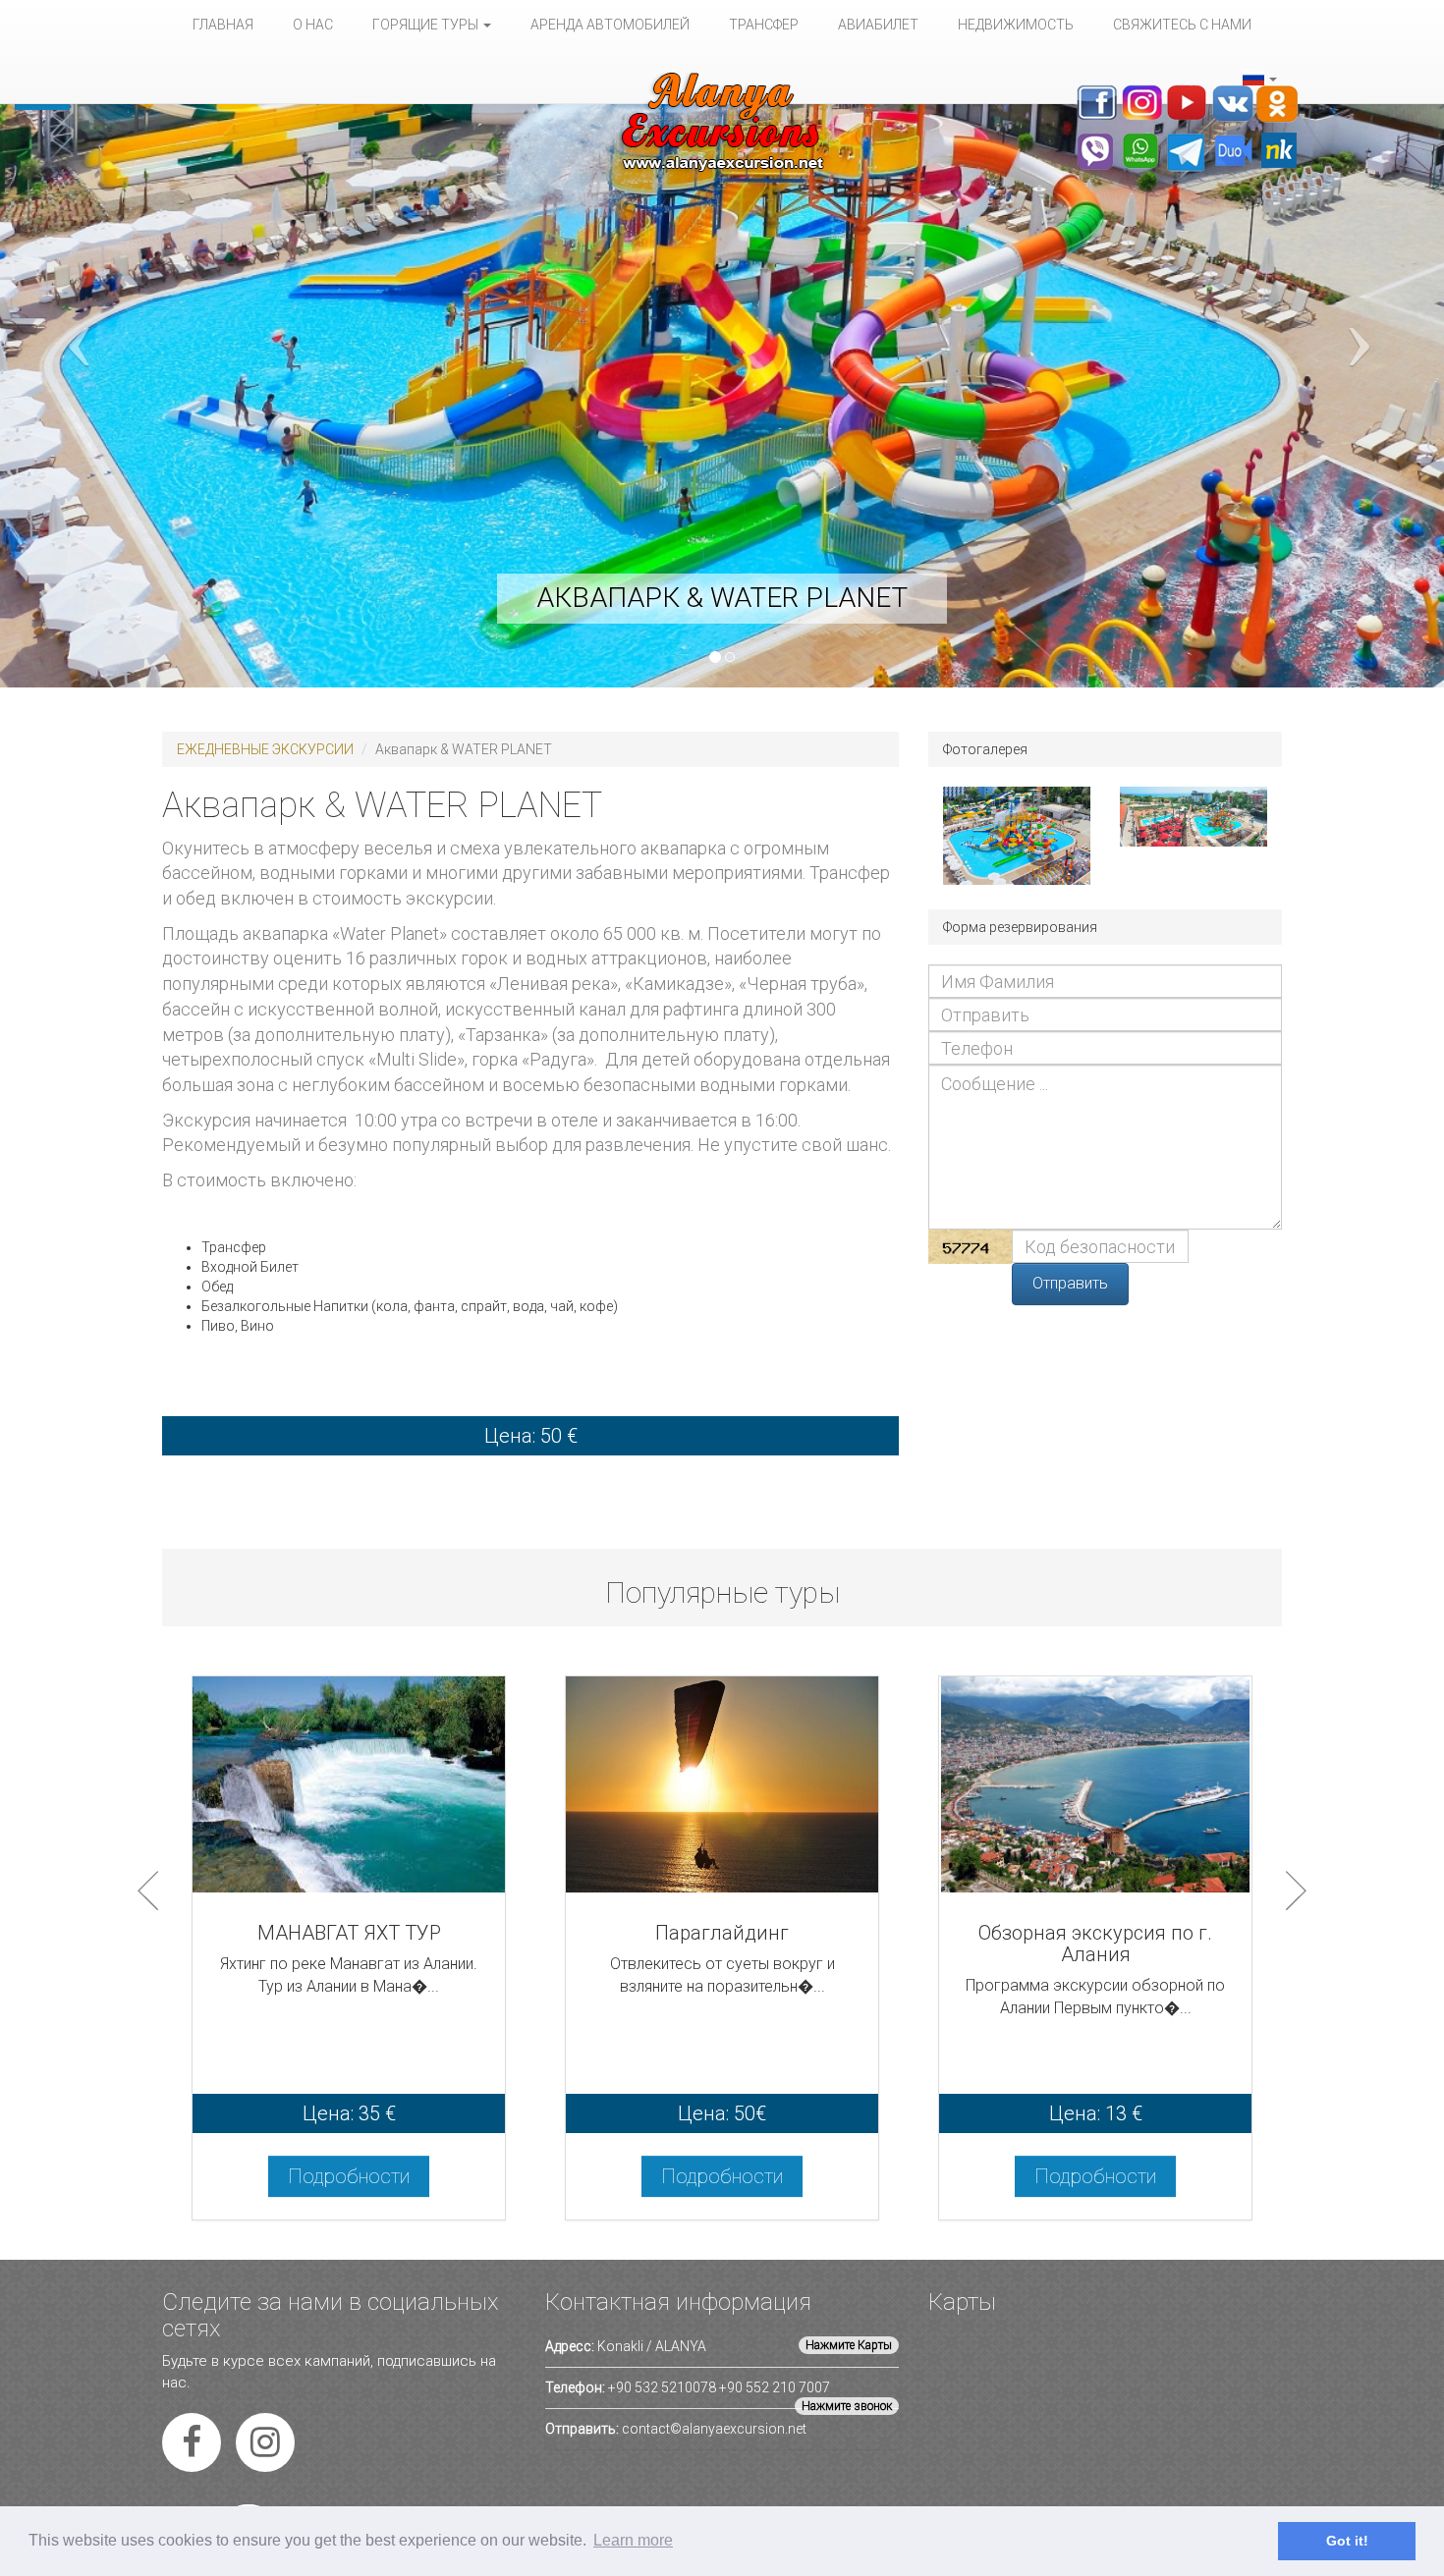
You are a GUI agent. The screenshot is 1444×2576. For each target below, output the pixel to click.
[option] (349, 1958)
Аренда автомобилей (610, 25)
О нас (313, 25)
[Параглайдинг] (722, 1787)
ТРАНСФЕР (764, 25)
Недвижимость (1016, 25)
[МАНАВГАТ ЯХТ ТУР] (349, 1787)
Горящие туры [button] (427, 25)
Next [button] (1296, 1891)
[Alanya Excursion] (722, 122)
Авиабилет (878, 25)
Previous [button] (148, 1891)
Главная (223, 25)
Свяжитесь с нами (1182, 25)
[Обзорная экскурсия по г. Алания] (1095, 1787)
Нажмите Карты (849, 2345)
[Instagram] (265, 2449)
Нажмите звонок (847, 2406)
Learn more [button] (633, 2540)
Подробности (349, 2176)
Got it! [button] (1347, 2541)
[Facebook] (192, 2449)
